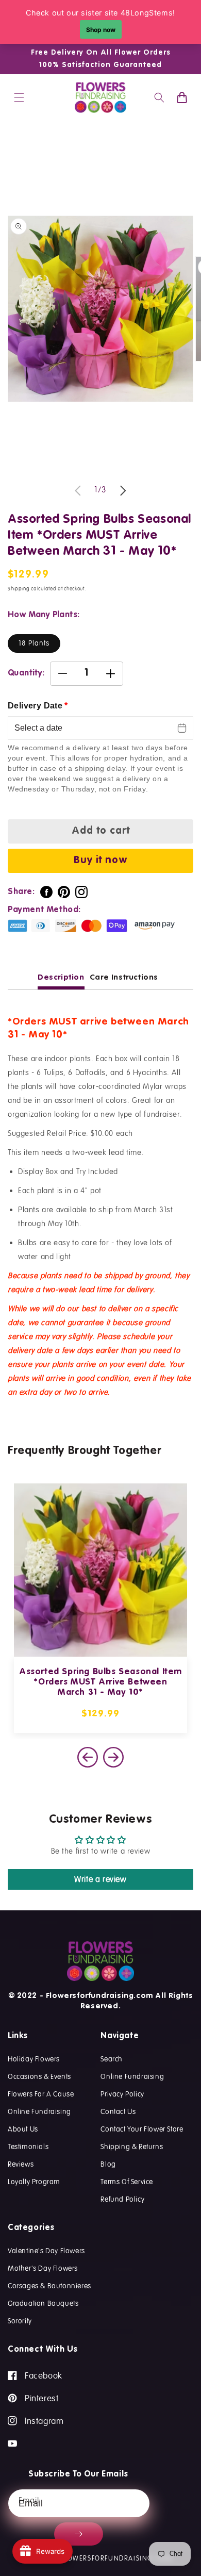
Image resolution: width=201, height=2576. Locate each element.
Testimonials (28, 2146)
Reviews (21, 2164)
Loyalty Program (34, 2182)
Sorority (20, 2321)
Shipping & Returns (132, 2146)
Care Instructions (124, 977)
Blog (108, 2164)
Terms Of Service (127, 2182)
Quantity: (26, 673)
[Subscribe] (79, 2534)
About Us (23, 2129)
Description (61, 977)
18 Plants (34, 643)
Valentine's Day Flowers (46, 2251)
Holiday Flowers (34, 2059)
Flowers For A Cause (41, 2094)
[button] (19, 97)
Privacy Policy (122, 2094)
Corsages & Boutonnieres (49, 2286)
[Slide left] (78, 490)
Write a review (100, 1879)
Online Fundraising (39, 2111)
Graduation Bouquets (43, 2303)
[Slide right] (123, 490)
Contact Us (118, 2111)
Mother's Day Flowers (43, 2268)
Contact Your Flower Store (142, 2129)
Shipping (19, 589)
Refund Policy (122, 2199)
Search (112, 2059)
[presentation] (113, 1757)
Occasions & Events (39, 2076)
